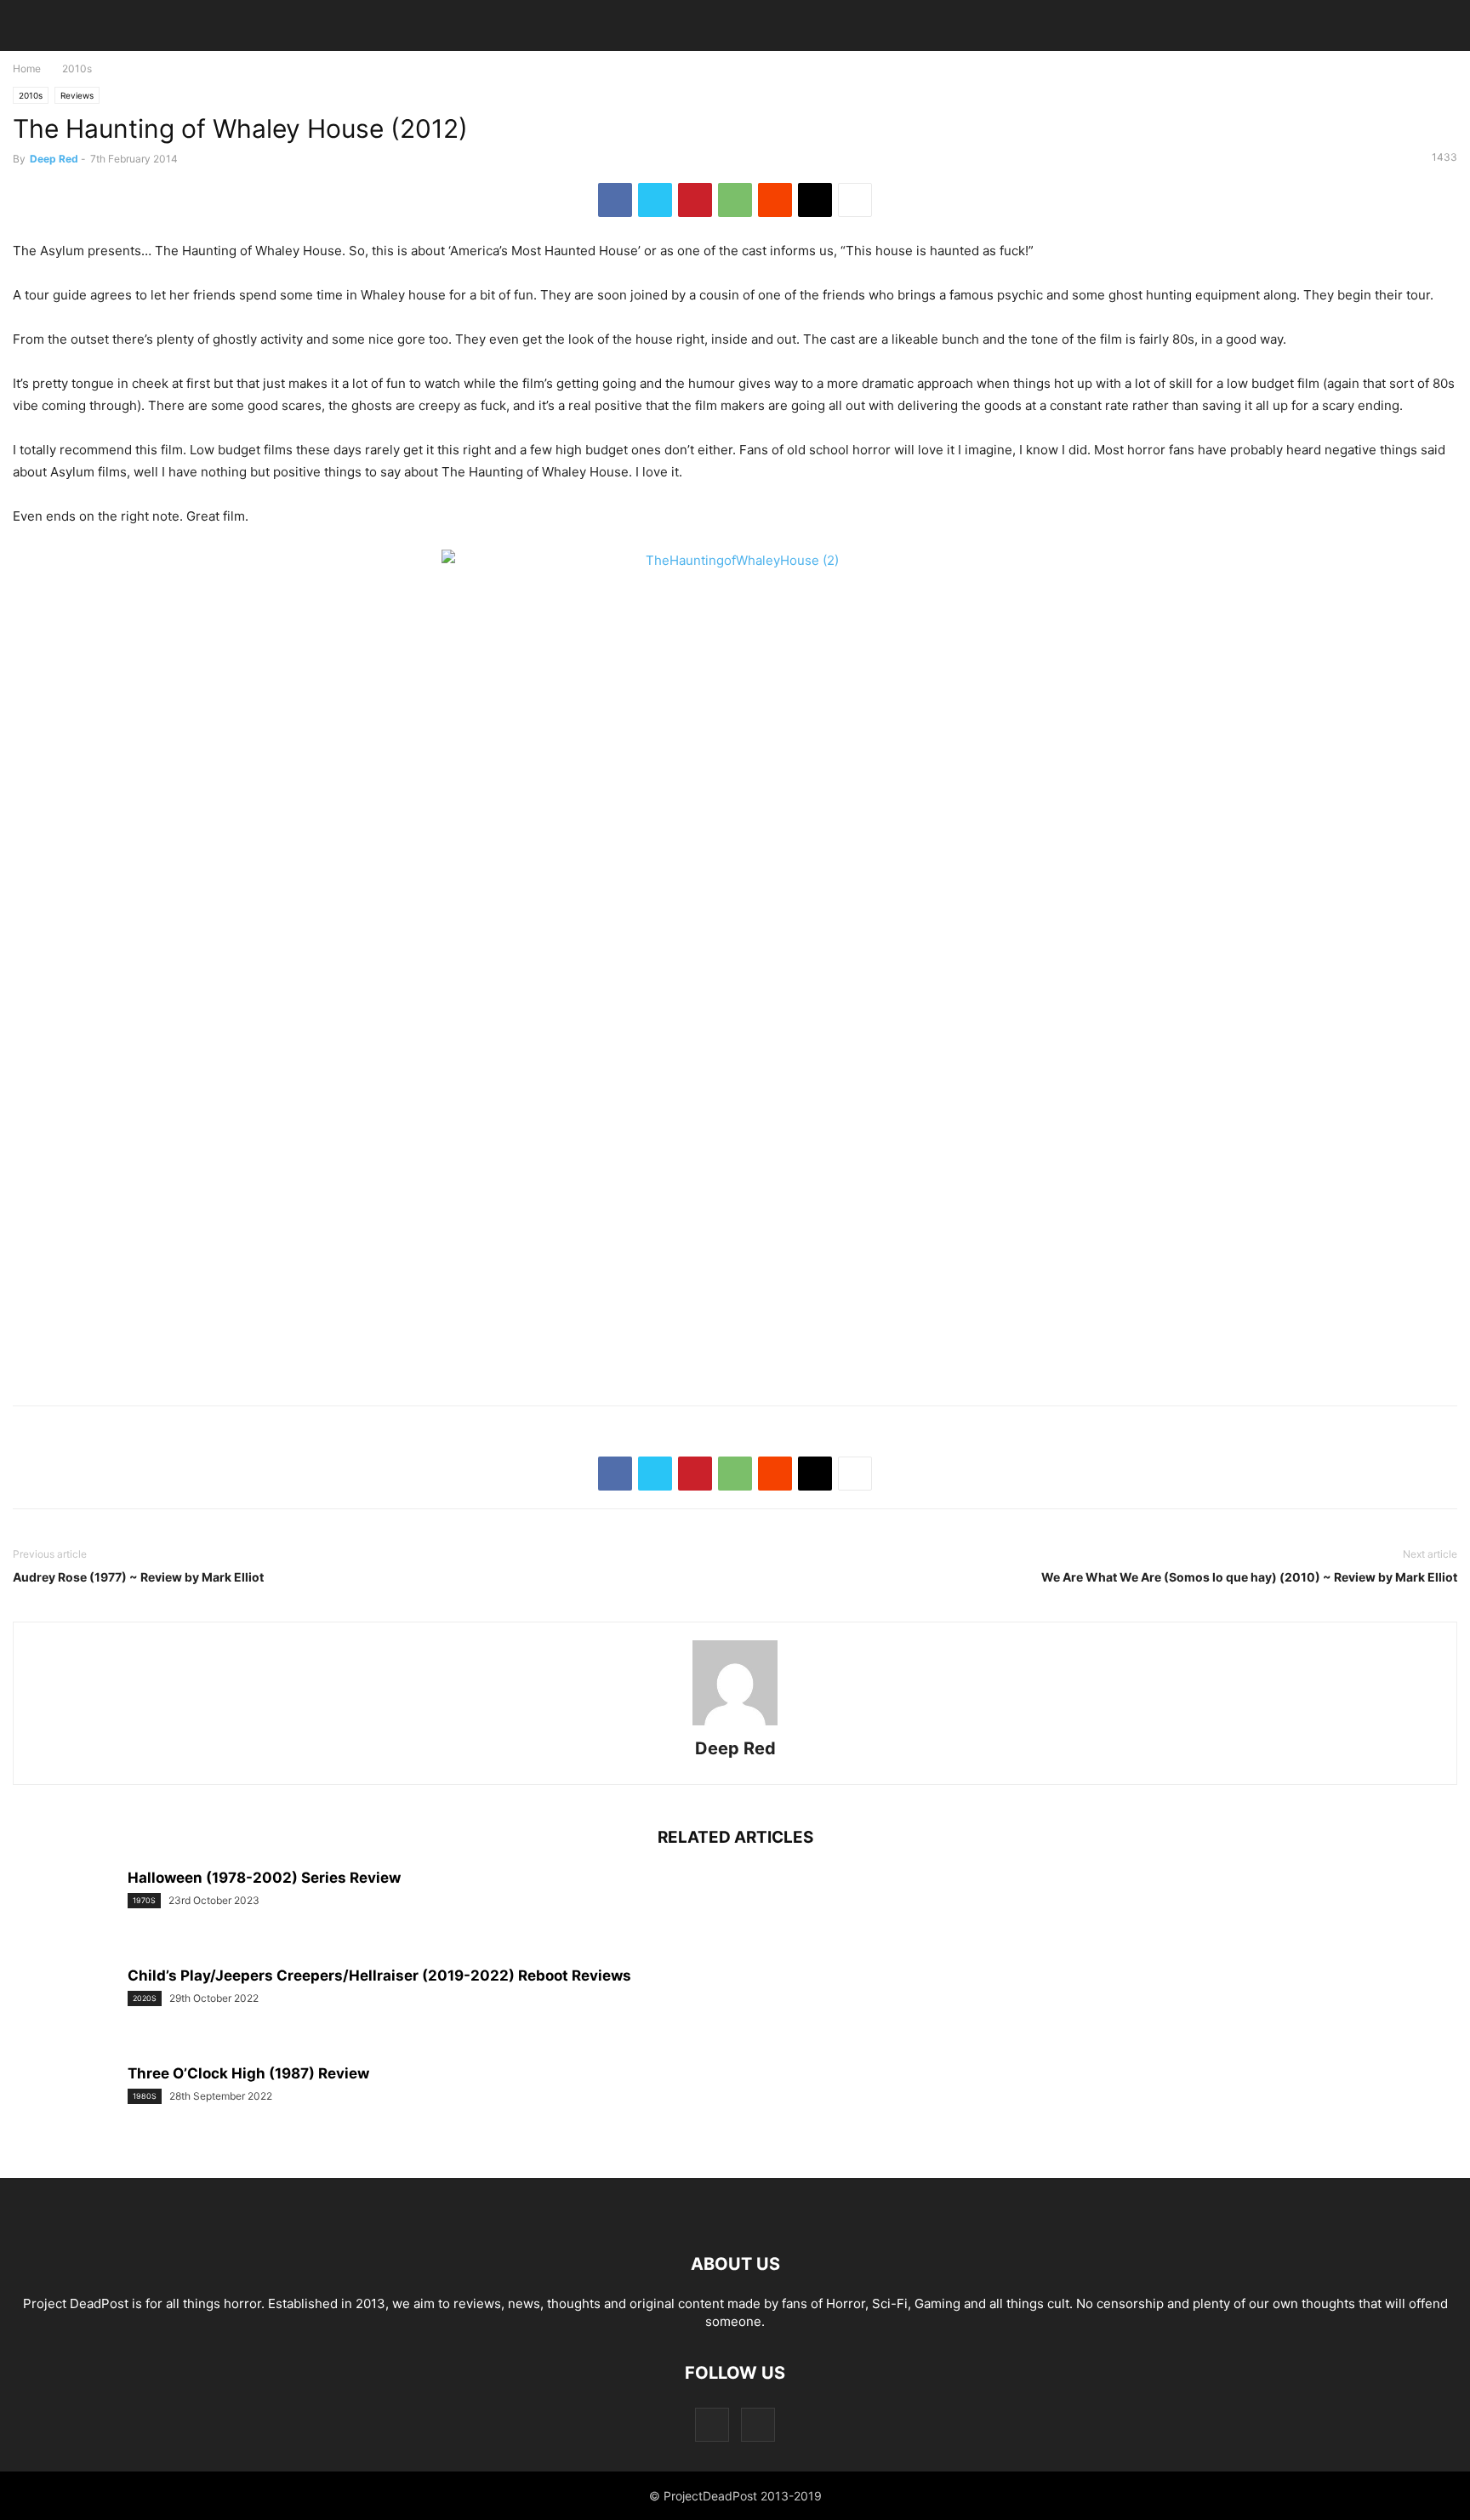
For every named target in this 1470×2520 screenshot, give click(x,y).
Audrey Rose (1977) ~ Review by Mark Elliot (138, 1577)
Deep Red (54, 159)
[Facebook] (712, 2424)
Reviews (77, 95)
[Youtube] (758, 2424)
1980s (145, 2096)
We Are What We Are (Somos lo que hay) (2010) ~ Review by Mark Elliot (1249, 1577)
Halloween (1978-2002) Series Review (264, 1878)
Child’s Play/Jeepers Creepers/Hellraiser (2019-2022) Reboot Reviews (379, 1976)
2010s (77, 68)
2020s (145, 1998)
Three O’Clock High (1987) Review (248, 2073)
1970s (144, 1900)
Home (27, 68)
